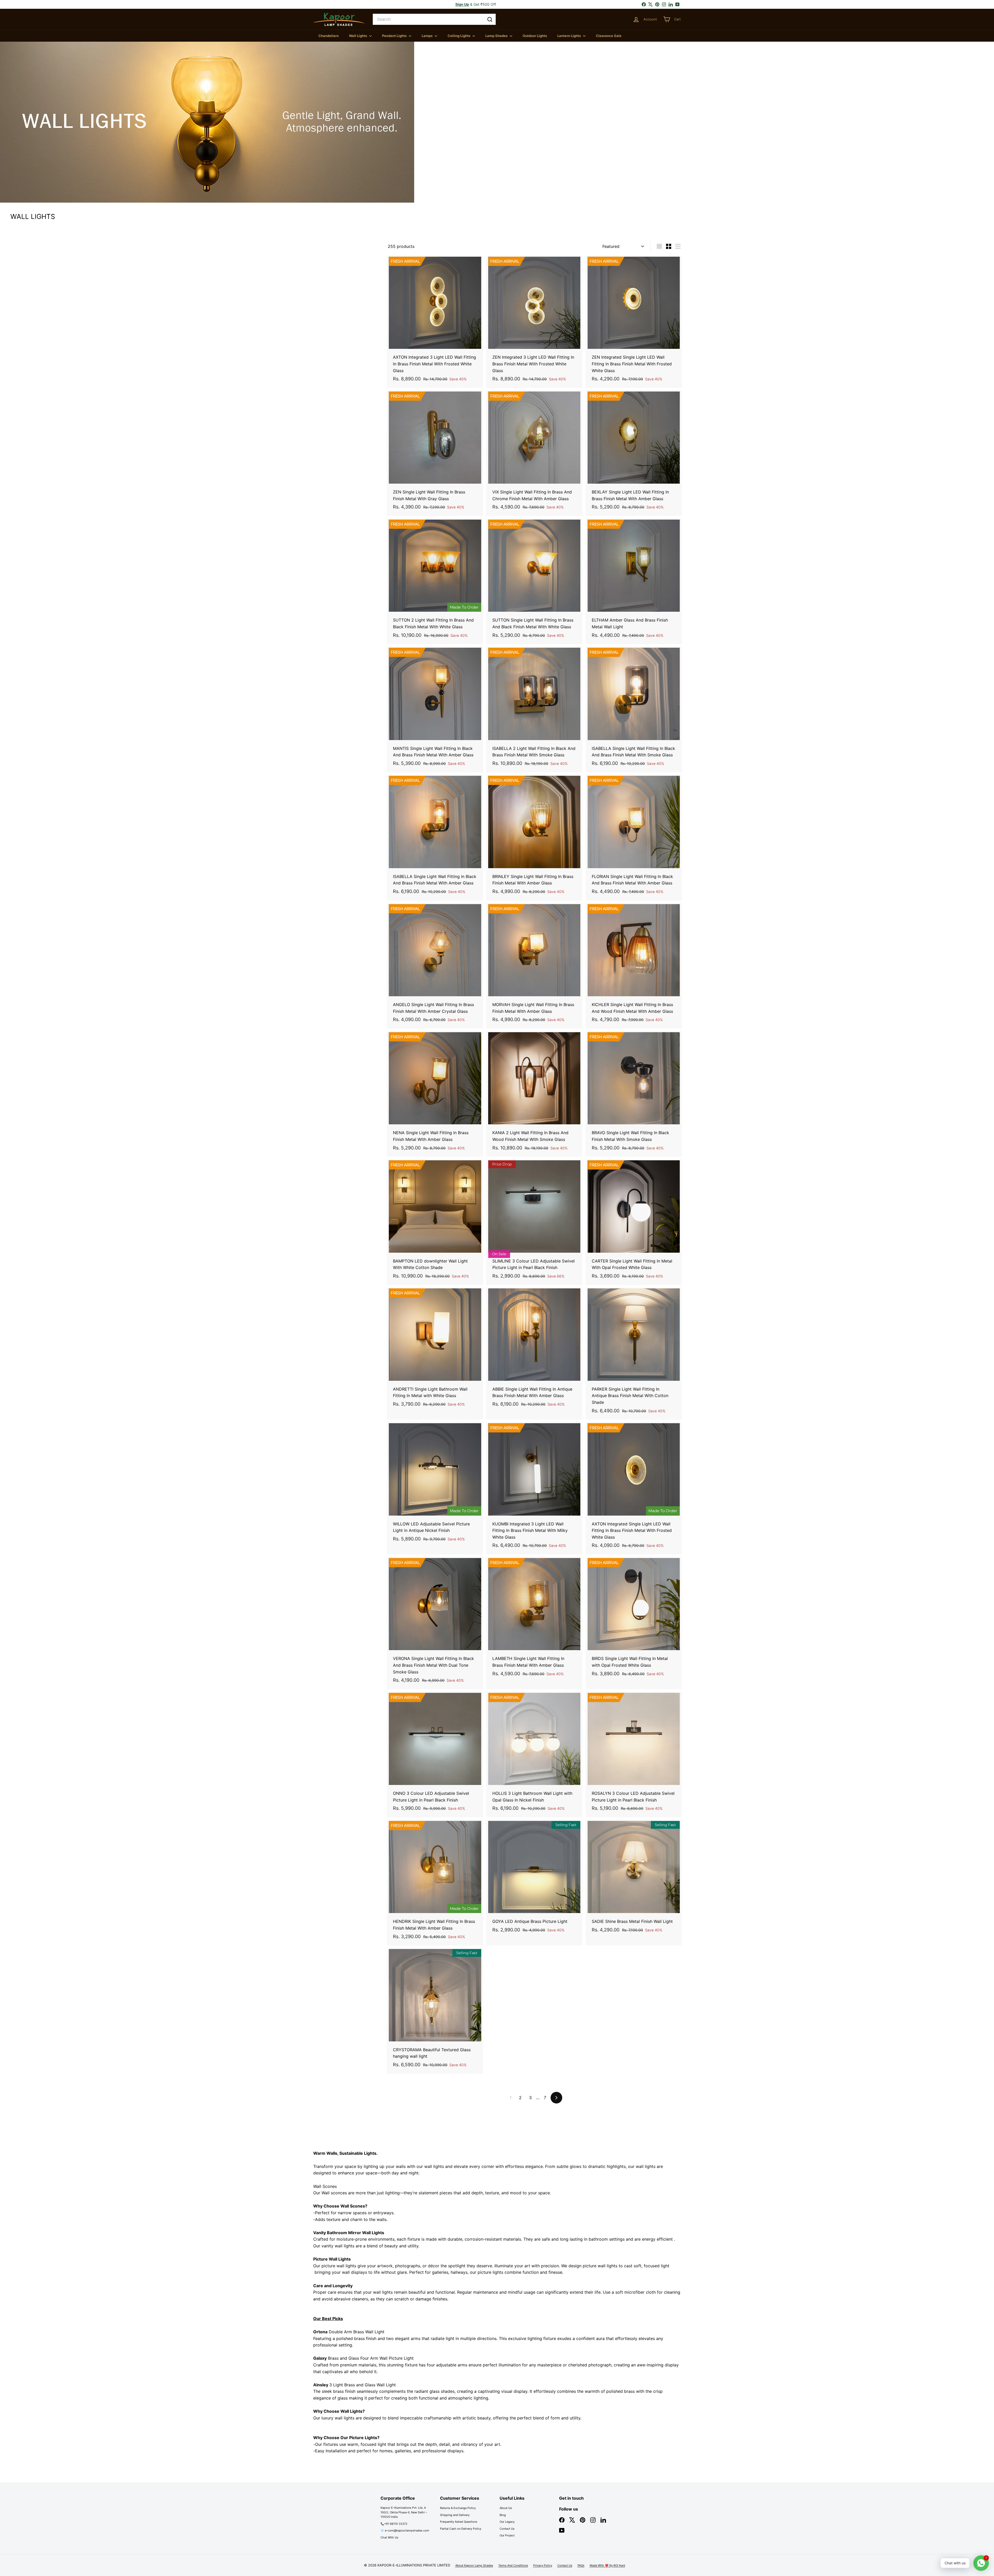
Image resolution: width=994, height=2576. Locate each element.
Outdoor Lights (535, 36)
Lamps (427, 36)
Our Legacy (507, 2522)
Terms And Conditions (513, 2565)
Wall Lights (358, 36)
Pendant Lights (395, 36)
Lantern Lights (569, 36)
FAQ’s (581, 2565)
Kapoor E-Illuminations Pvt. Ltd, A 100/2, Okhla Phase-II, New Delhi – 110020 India (404, 2512)
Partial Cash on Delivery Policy (461, 2529)
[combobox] (434, 19)
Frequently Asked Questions (459, 2522)
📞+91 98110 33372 (394, 2524)
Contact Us (507, 2529)
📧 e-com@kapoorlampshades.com (405, 2530)
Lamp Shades (497, 36)
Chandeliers (328, 36)
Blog (503, 2515)
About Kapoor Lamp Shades (474, 2565)
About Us (506, 2508)
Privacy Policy (543, 2565)
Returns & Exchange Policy (458, 2508)
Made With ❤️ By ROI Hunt (607, 2565)
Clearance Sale (609, 36)
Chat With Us (389, 2537)
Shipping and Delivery (455, 2515)
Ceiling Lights (459, 36)
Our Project (507, 2535)
